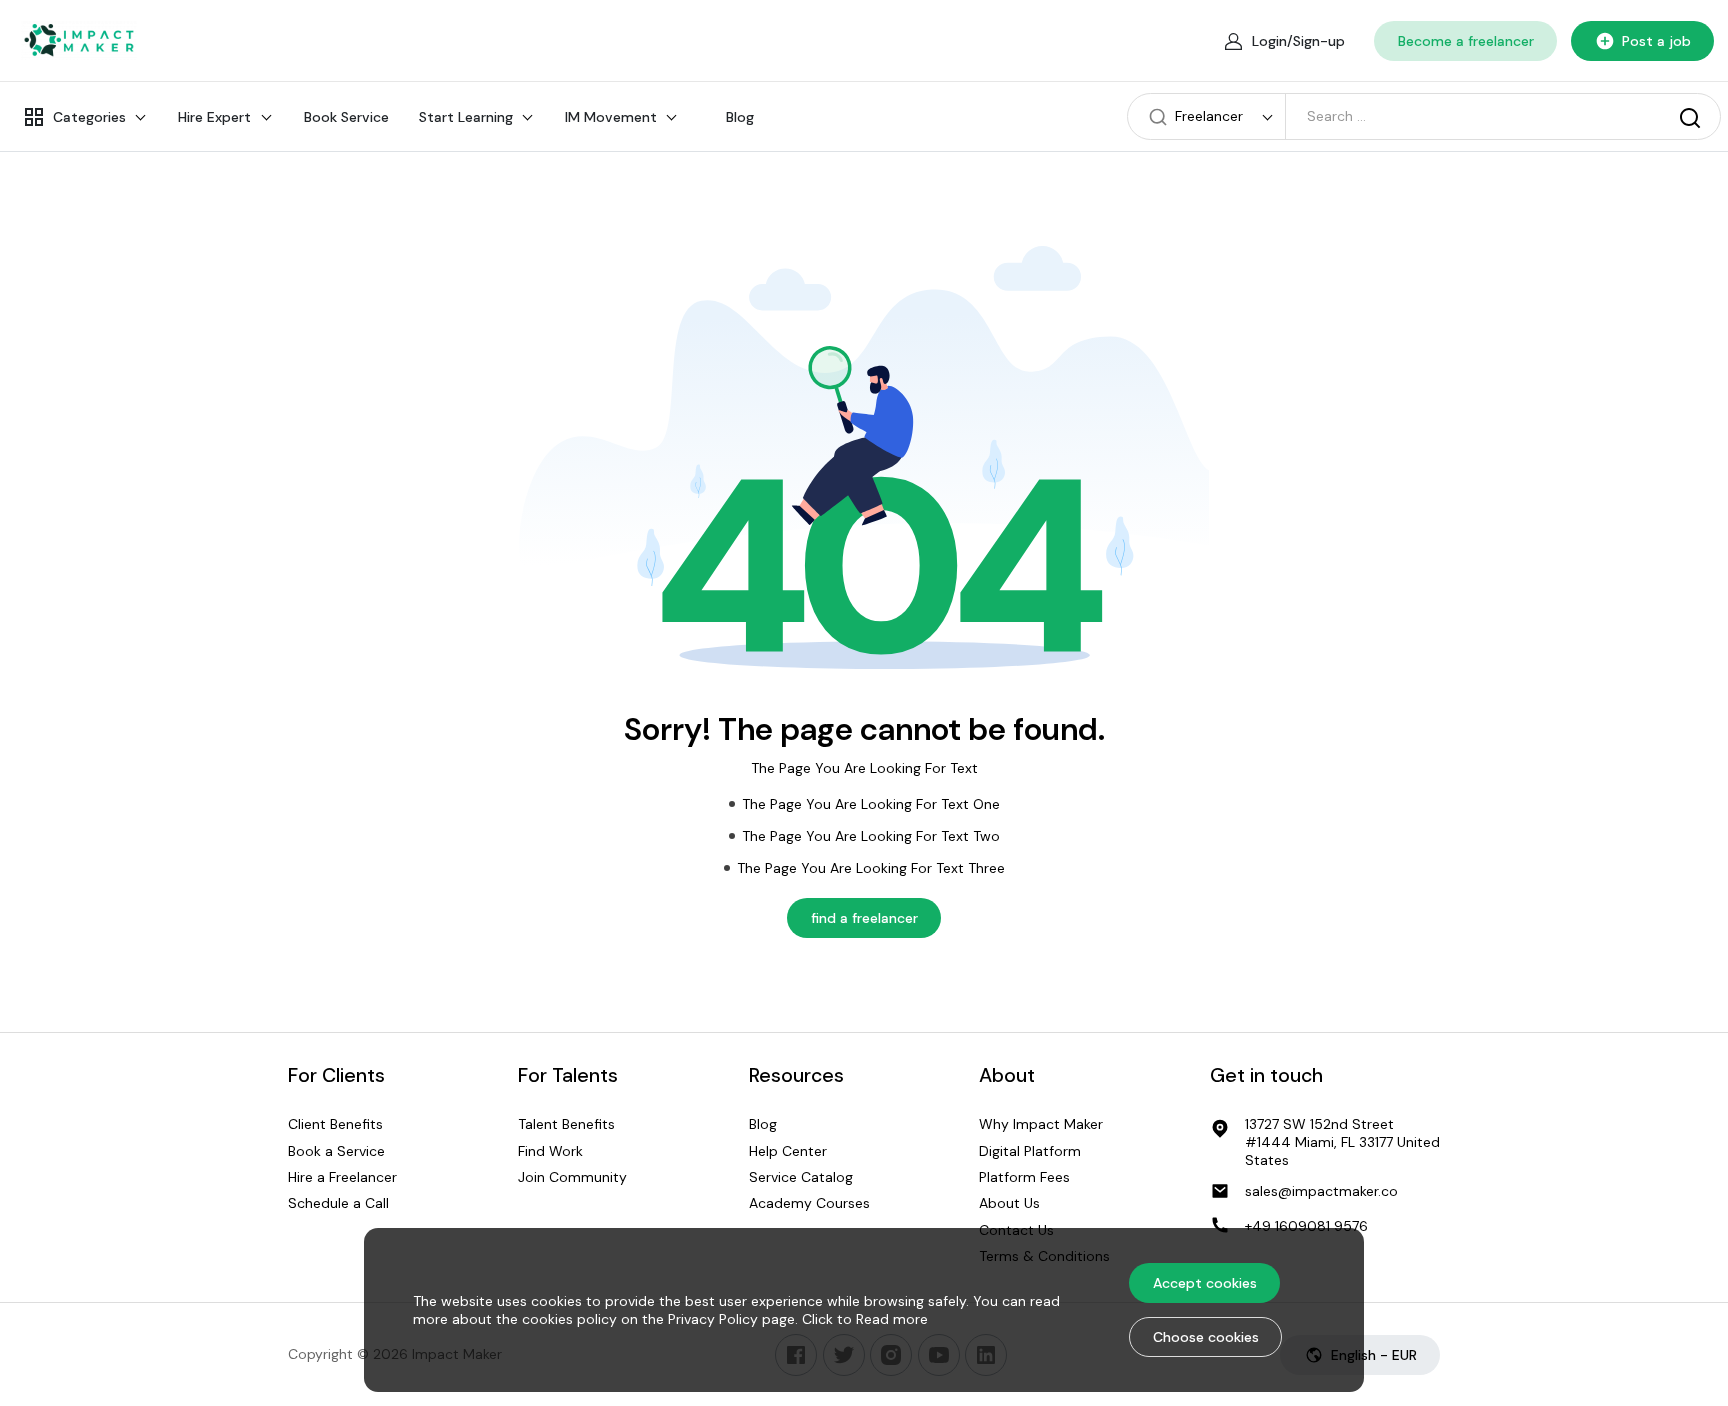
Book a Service (336, 1151)
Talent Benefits (566, 1124)
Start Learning (466, 117)
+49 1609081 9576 (1306, 1226)
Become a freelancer (1466, 41)
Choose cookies (1206, 1337)
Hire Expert (214, 117)
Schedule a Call (338, 1204)
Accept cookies (1205, 1283)
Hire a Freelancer (342, 1177)
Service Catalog (801, 1177)
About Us (1009, 1204)
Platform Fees (1024, 1177)
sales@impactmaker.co (1321, 1191)
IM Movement (611, 117)
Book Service (346, 117)
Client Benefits (335, 1124)
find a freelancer (864, 918)
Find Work (550, 1151)
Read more (892, 1319)
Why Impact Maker (1041, 1124)
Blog (740, 117)
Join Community (572, 1177)
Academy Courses (809, 1204)
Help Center (788, 1151)
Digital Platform (1030, 1151)
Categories (89, 117)
